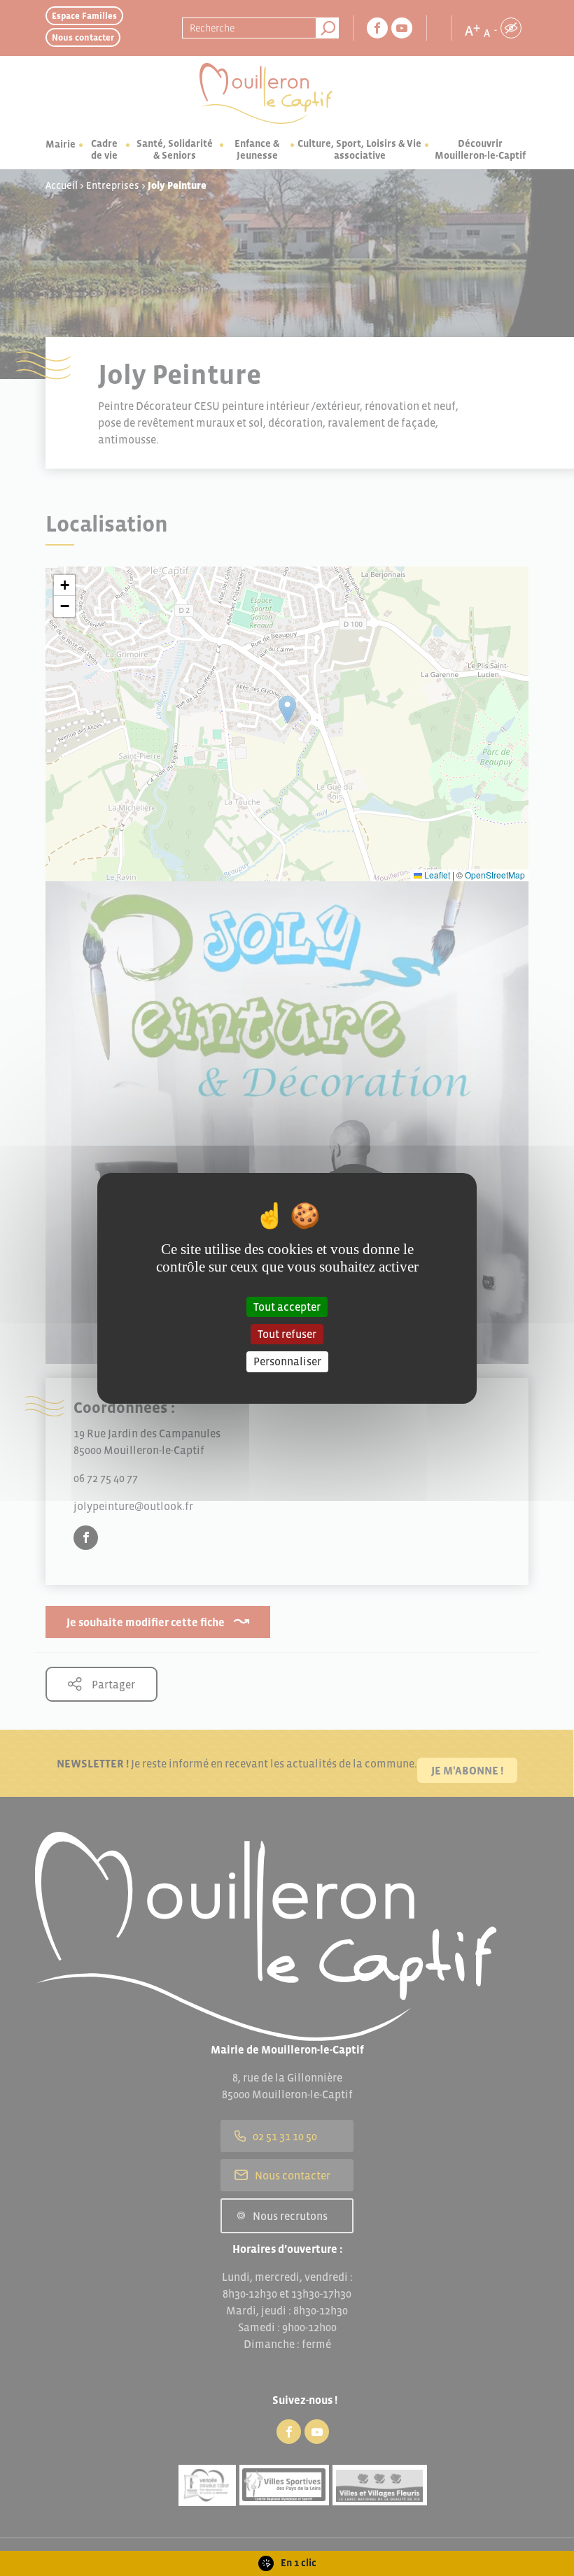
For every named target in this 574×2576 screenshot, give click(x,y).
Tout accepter (287, 1307)
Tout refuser (287, 1334)
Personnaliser (287, 1361)
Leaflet (436, 875)
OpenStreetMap (495, 875)
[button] (64, 585)
